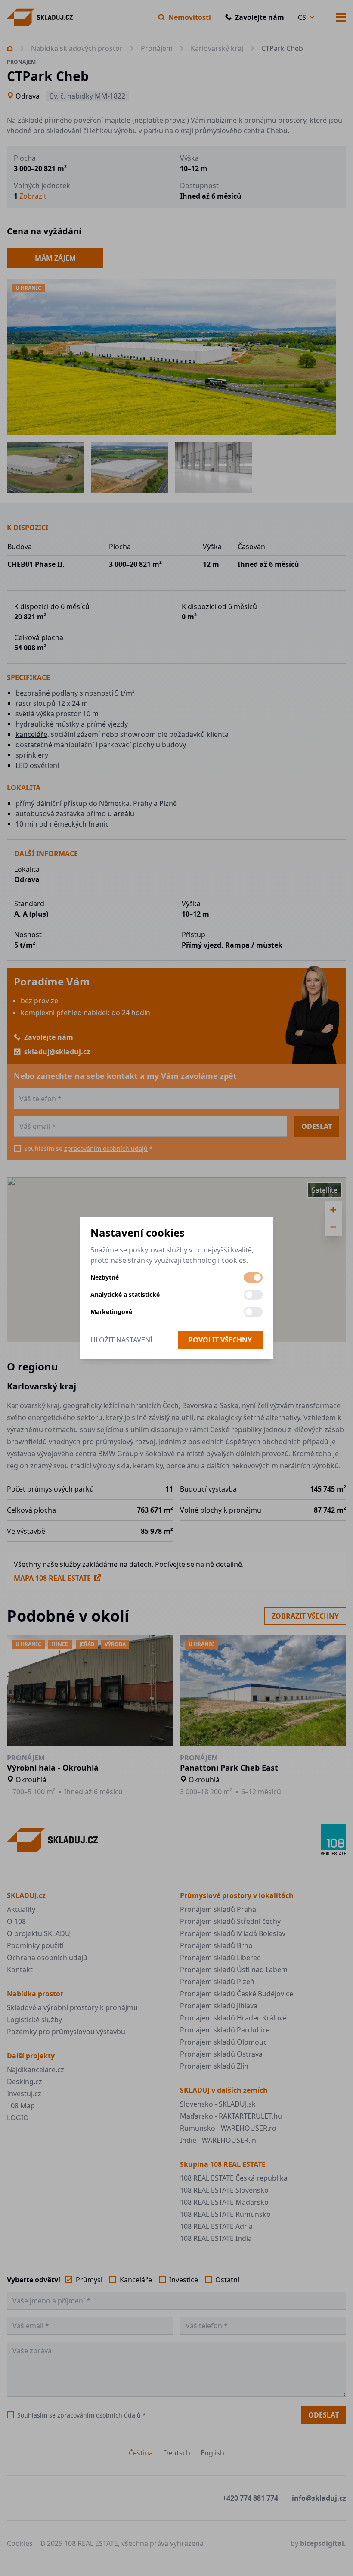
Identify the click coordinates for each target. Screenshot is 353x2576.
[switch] (253, 1277)
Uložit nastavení (121, 1340)
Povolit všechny (220, 1340)
